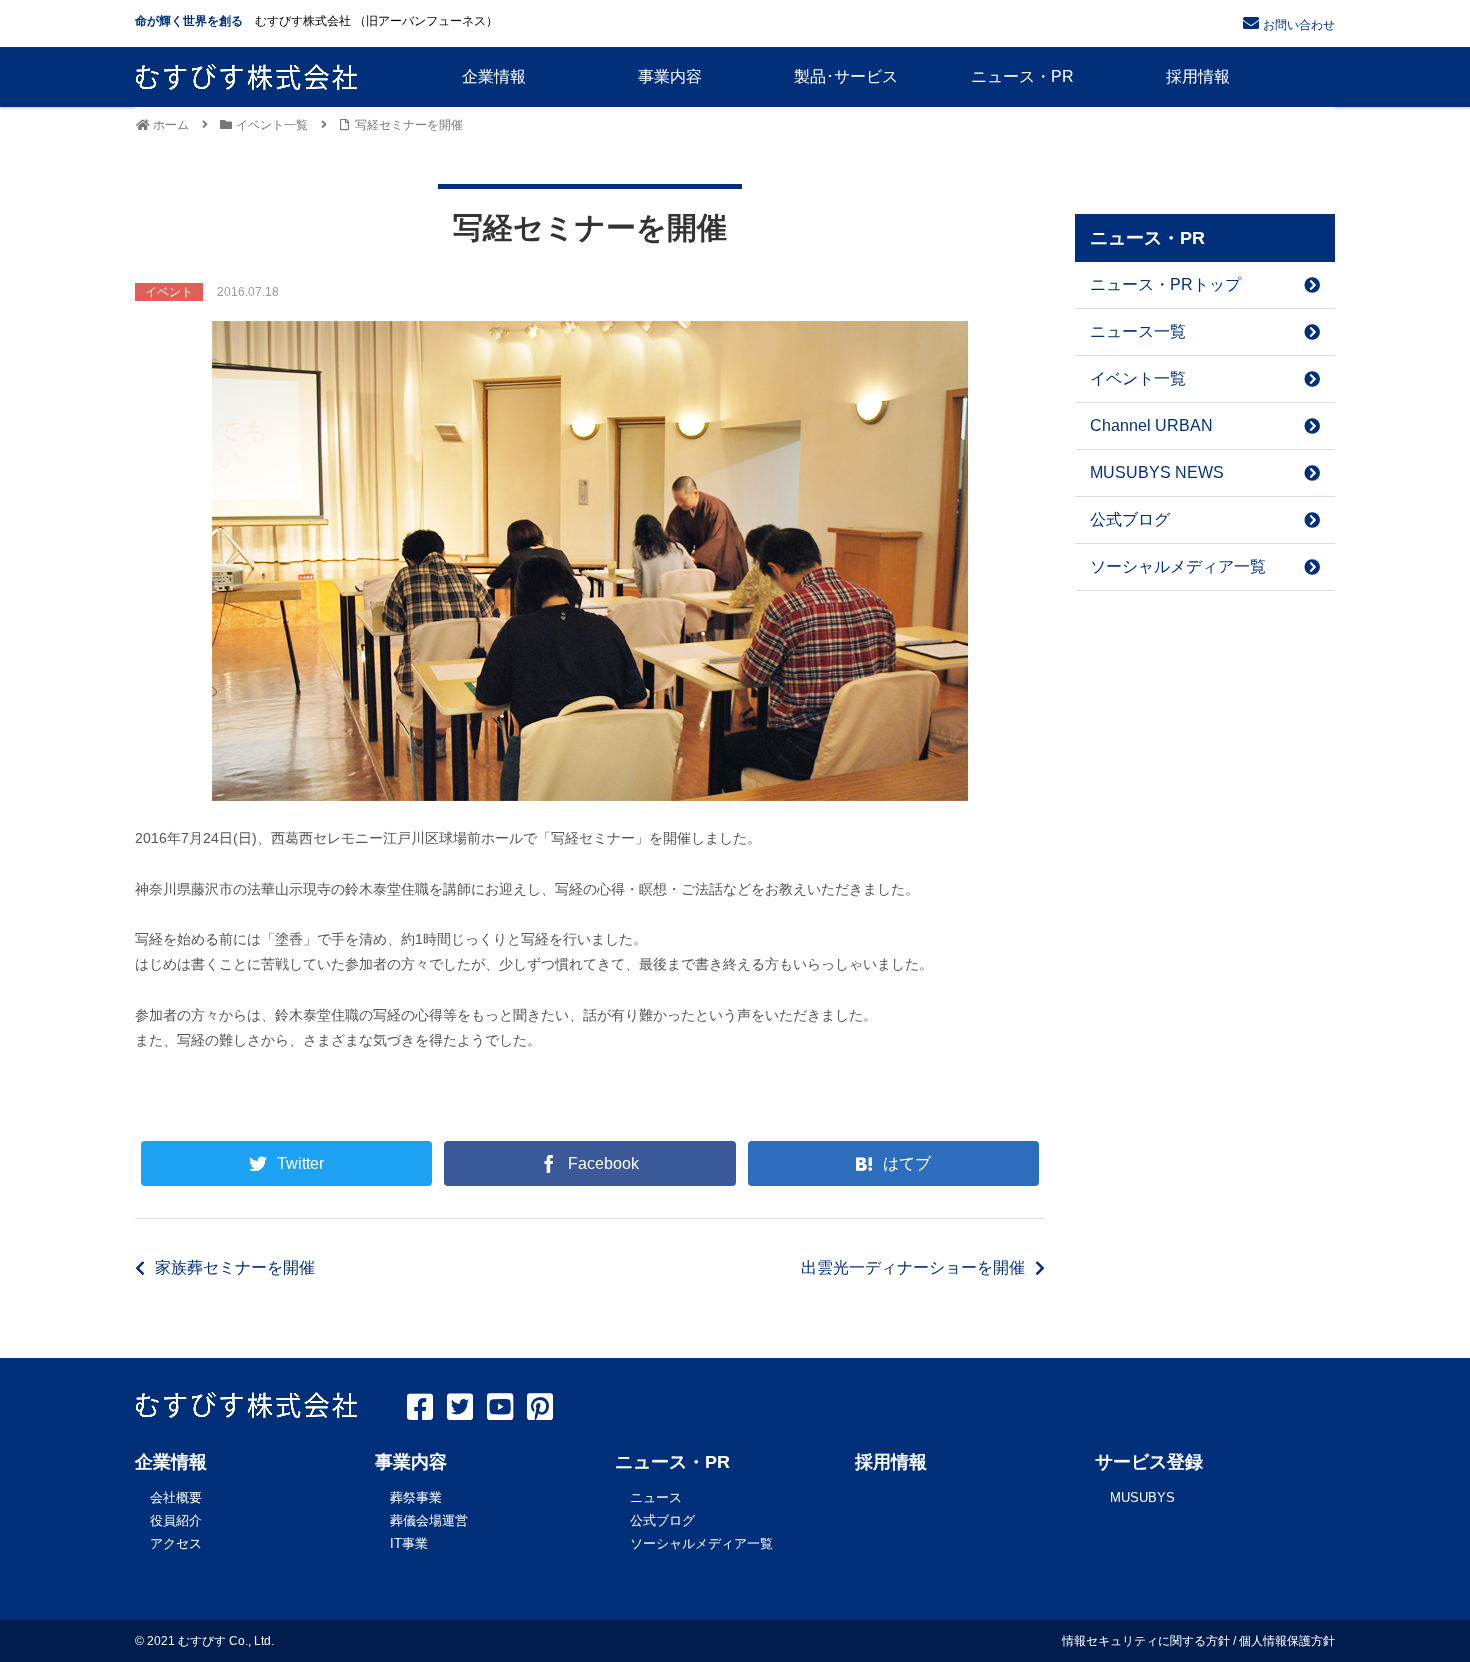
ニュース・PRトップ (1165, 284)
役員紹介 (176, 1520)
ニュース (656, 1497)
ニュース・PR (672, 1462)
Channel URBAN (1151, 425)
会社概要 (176, 1497)
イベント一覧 (1138, 378)
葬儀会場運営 (429, 1520)
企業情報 (171, 1462)
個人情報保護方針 (1287, 1641)
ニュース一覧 (1138, 331)
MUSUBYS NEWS (1157, 472)
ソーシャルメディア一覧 (1178, 566)
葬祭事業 (416, 1497)
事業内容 (411, 1462)
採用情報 (891, 1462)
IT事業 (409, 1543)
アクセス (176, 1543)
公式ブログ (1130, 519)
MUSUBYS (1142, 1497)
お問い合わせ (1299, 25)
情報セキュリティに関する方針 (1146, 1641)
